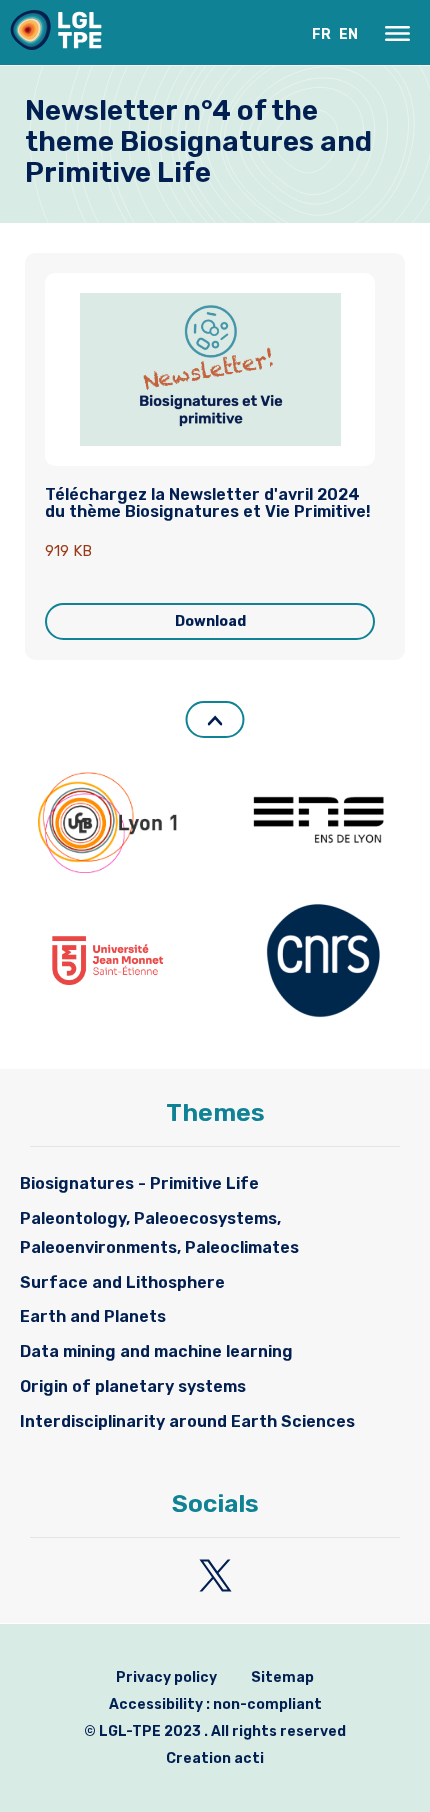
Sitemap (282, 1677)
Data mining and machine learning (156, 1351)
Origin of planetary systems (133, 1386)
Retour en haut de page (215, 719)
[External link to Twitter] (215, 1575)
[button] (397, 33)
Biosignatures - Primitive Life (139, 1183)
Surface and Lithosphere (122, 1282)
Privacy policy (166, 1677)
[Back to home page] (56, 34)
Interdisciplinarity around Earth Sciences (187, 1421)
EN (348, 34)
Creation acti (215, 1758)
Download (210, 621)
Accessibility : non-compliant (215, 1704)
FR (321, 34)
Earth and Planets (93, 1316)
